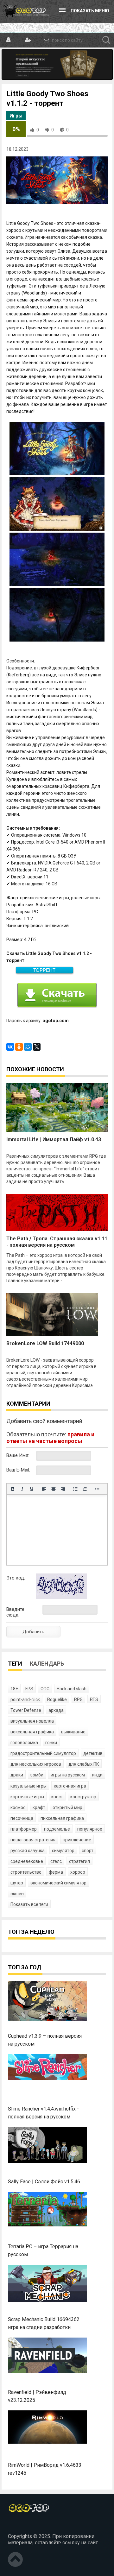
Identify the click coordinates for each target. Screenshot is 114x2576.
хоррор (78, 1872)
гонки (51, 1743)
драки (17, 1775)
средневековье (27, 1861)
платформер (24, 1829)
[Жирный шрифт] (13, 1489)
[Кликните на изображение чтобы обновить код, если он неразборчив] (61, 1597)
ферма (56, 1872)
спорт (88, 1851)
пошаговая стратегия (33, 1840)
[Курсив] (22, 1489)
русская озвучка (28, 1851)
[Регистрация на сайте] (27, 40)
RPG (78, 1699)
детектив (93, 1753)
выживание (73, 1732)
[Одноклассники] (19, 1047)
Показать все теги (29, 1904)
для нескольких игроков (36, 1764)
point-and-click (25, 1699)
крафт (39, 1807)
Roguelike (57, 1699)
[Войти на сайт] (9, 40)
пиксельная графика (62, 1818)
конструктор (83, 1797)
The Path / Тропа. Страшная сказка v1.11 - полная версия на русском (57, 1242)
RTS (94, 1699)
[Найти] (106, 40)
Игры (16, 116)
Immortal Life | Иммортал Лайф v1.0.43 (54, 1139)
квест (57, 1797)
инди (97, 1775)
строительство (26, 1872)
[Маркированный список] (75, 1489)
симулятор (63, 1851)
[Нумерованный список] (85, 1489)
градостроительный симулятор (43, 1753)
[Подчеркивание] (32, 1489)
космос (18, 1807)
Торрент (44, 970)
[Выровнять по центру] (54, 1489)
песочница (22, 1818)
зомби (37, 1775)
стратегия (79, 1861)
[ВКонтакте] (10, 1047)
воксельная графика (32, 1732)
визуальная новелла (32, 1721)
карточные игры (27, 1797)
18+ (14, 1689)
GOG (45, 1689)
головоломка (24, 1743)
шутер (17, 1883)
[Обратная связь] (46, 40)
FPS (29, 1689)
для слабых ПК (84, 1764)
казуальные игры (28, 1786)
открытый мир (67, 1807)
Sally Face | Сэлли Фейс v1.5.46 (44, 2182)
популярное (90, 1829)
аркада (56, 1710)
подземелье (57, 1829)
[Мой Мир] (28, 1047)
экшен (17, 1894)
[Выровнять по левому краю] (44, 1489)
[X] (37, 1047)
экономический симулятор (58, 1883)
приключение (77, 1840)
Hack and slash (72, 1689)
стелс (56, 1861)
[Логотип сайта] (25, 11)
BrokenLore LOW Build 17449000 (45, 1343)
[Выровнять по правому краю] (63, 1489)
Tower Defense (26, 1710)
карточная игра (70, 1786)
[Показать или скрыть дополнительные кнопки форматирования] (97, 1489)
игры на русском (68, 1775)
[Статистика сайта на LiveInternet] (22, 2526)
